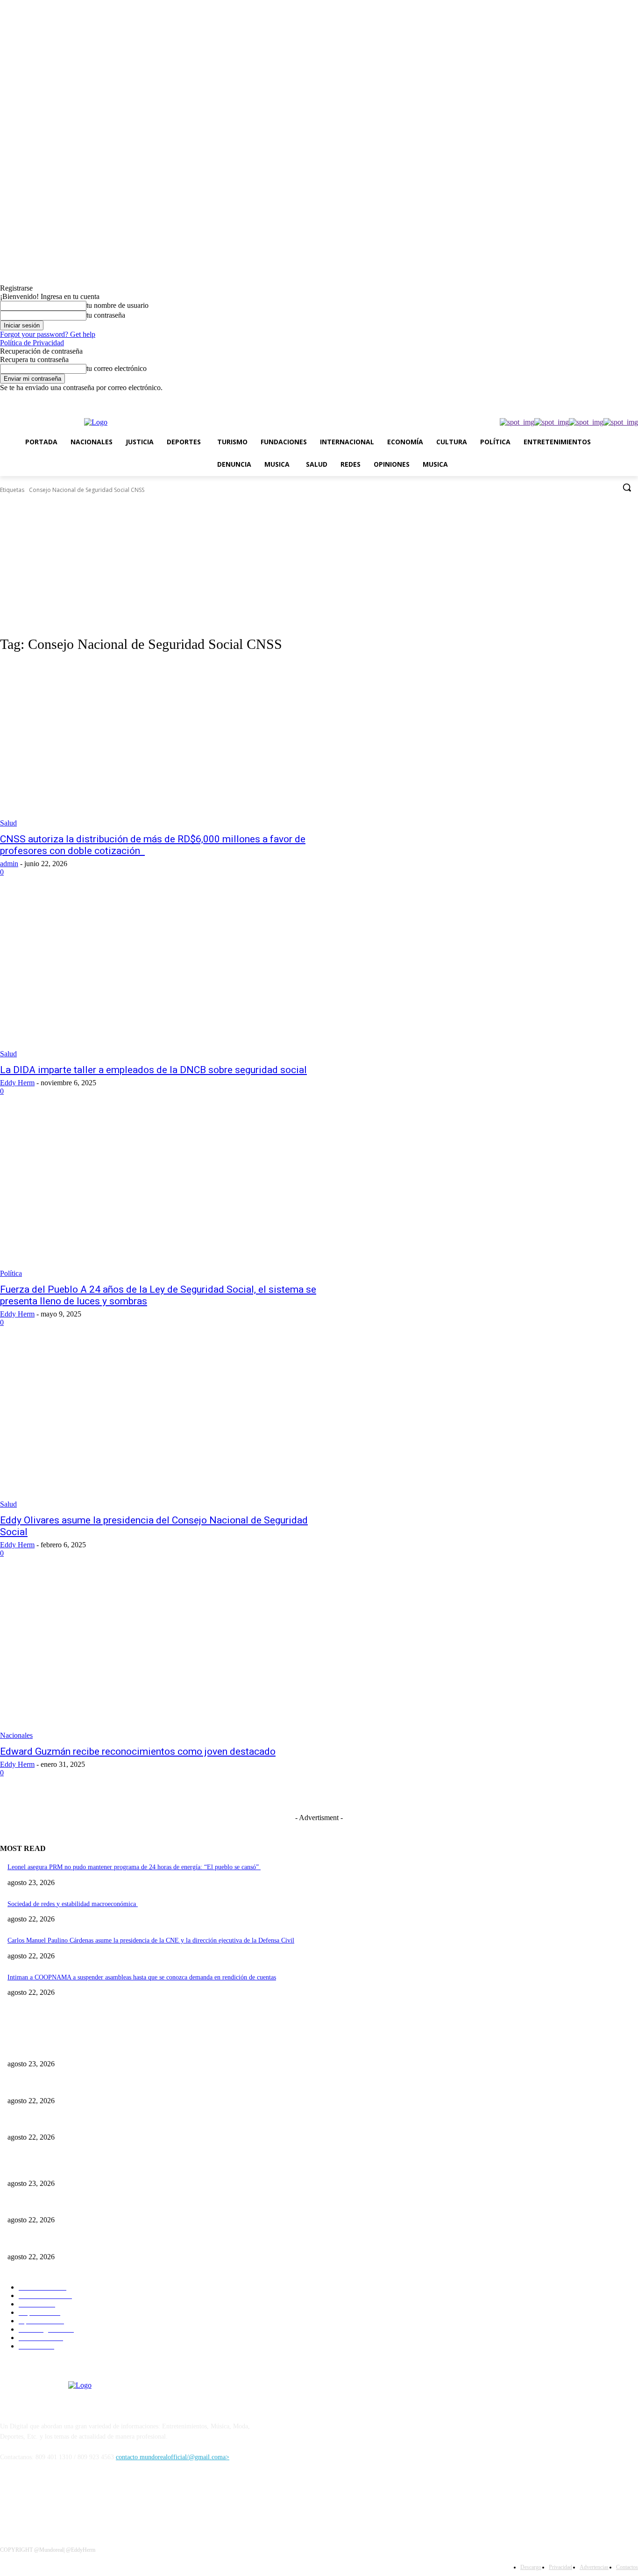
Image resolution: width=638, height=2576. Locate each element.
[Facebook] (555, 399)
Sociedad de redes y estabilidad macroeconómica (73, 1904)
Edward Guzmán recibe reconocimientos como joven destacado (138, 1751)
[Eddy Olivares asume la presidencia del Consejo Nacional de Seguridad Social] (165, 1426)
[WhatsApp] (620, 399)
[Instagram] (568, 399)
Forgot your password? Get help (48, 334)
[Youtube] (633, 399)
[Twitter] (594, 399)
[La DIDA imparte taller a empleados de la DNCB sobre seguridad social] (165, 976)
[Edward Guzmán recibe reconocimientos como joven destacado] (165, 1657)
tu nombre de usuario (117, 305)
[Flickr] (57, 2500)
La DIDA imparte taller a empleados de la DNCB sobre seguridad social (153, 1070)
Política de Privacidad (32, 343)
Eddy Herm (17, 1083)
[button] (627, 487)
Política (11, 1273)
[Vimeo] (607, 399)
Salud (8, 823)
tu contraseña (106, 315)
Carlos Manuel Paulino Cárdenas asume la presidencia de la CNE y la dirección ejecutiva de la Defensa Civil (151, 1940)
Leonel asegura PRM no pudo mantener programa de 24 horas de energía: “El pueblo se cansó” (134, 1867)
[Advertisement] (319, 565)
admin (9, 864)
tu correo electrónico (117, 368)
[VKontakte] (105, 2500)
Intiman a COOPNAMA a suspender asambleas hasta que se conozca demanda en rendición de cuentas (142, 1977)
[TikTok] (581, 399)
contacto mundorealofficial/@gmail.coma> (173, 2457)
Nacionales (16, 1735)
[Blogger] (10, 2500)
